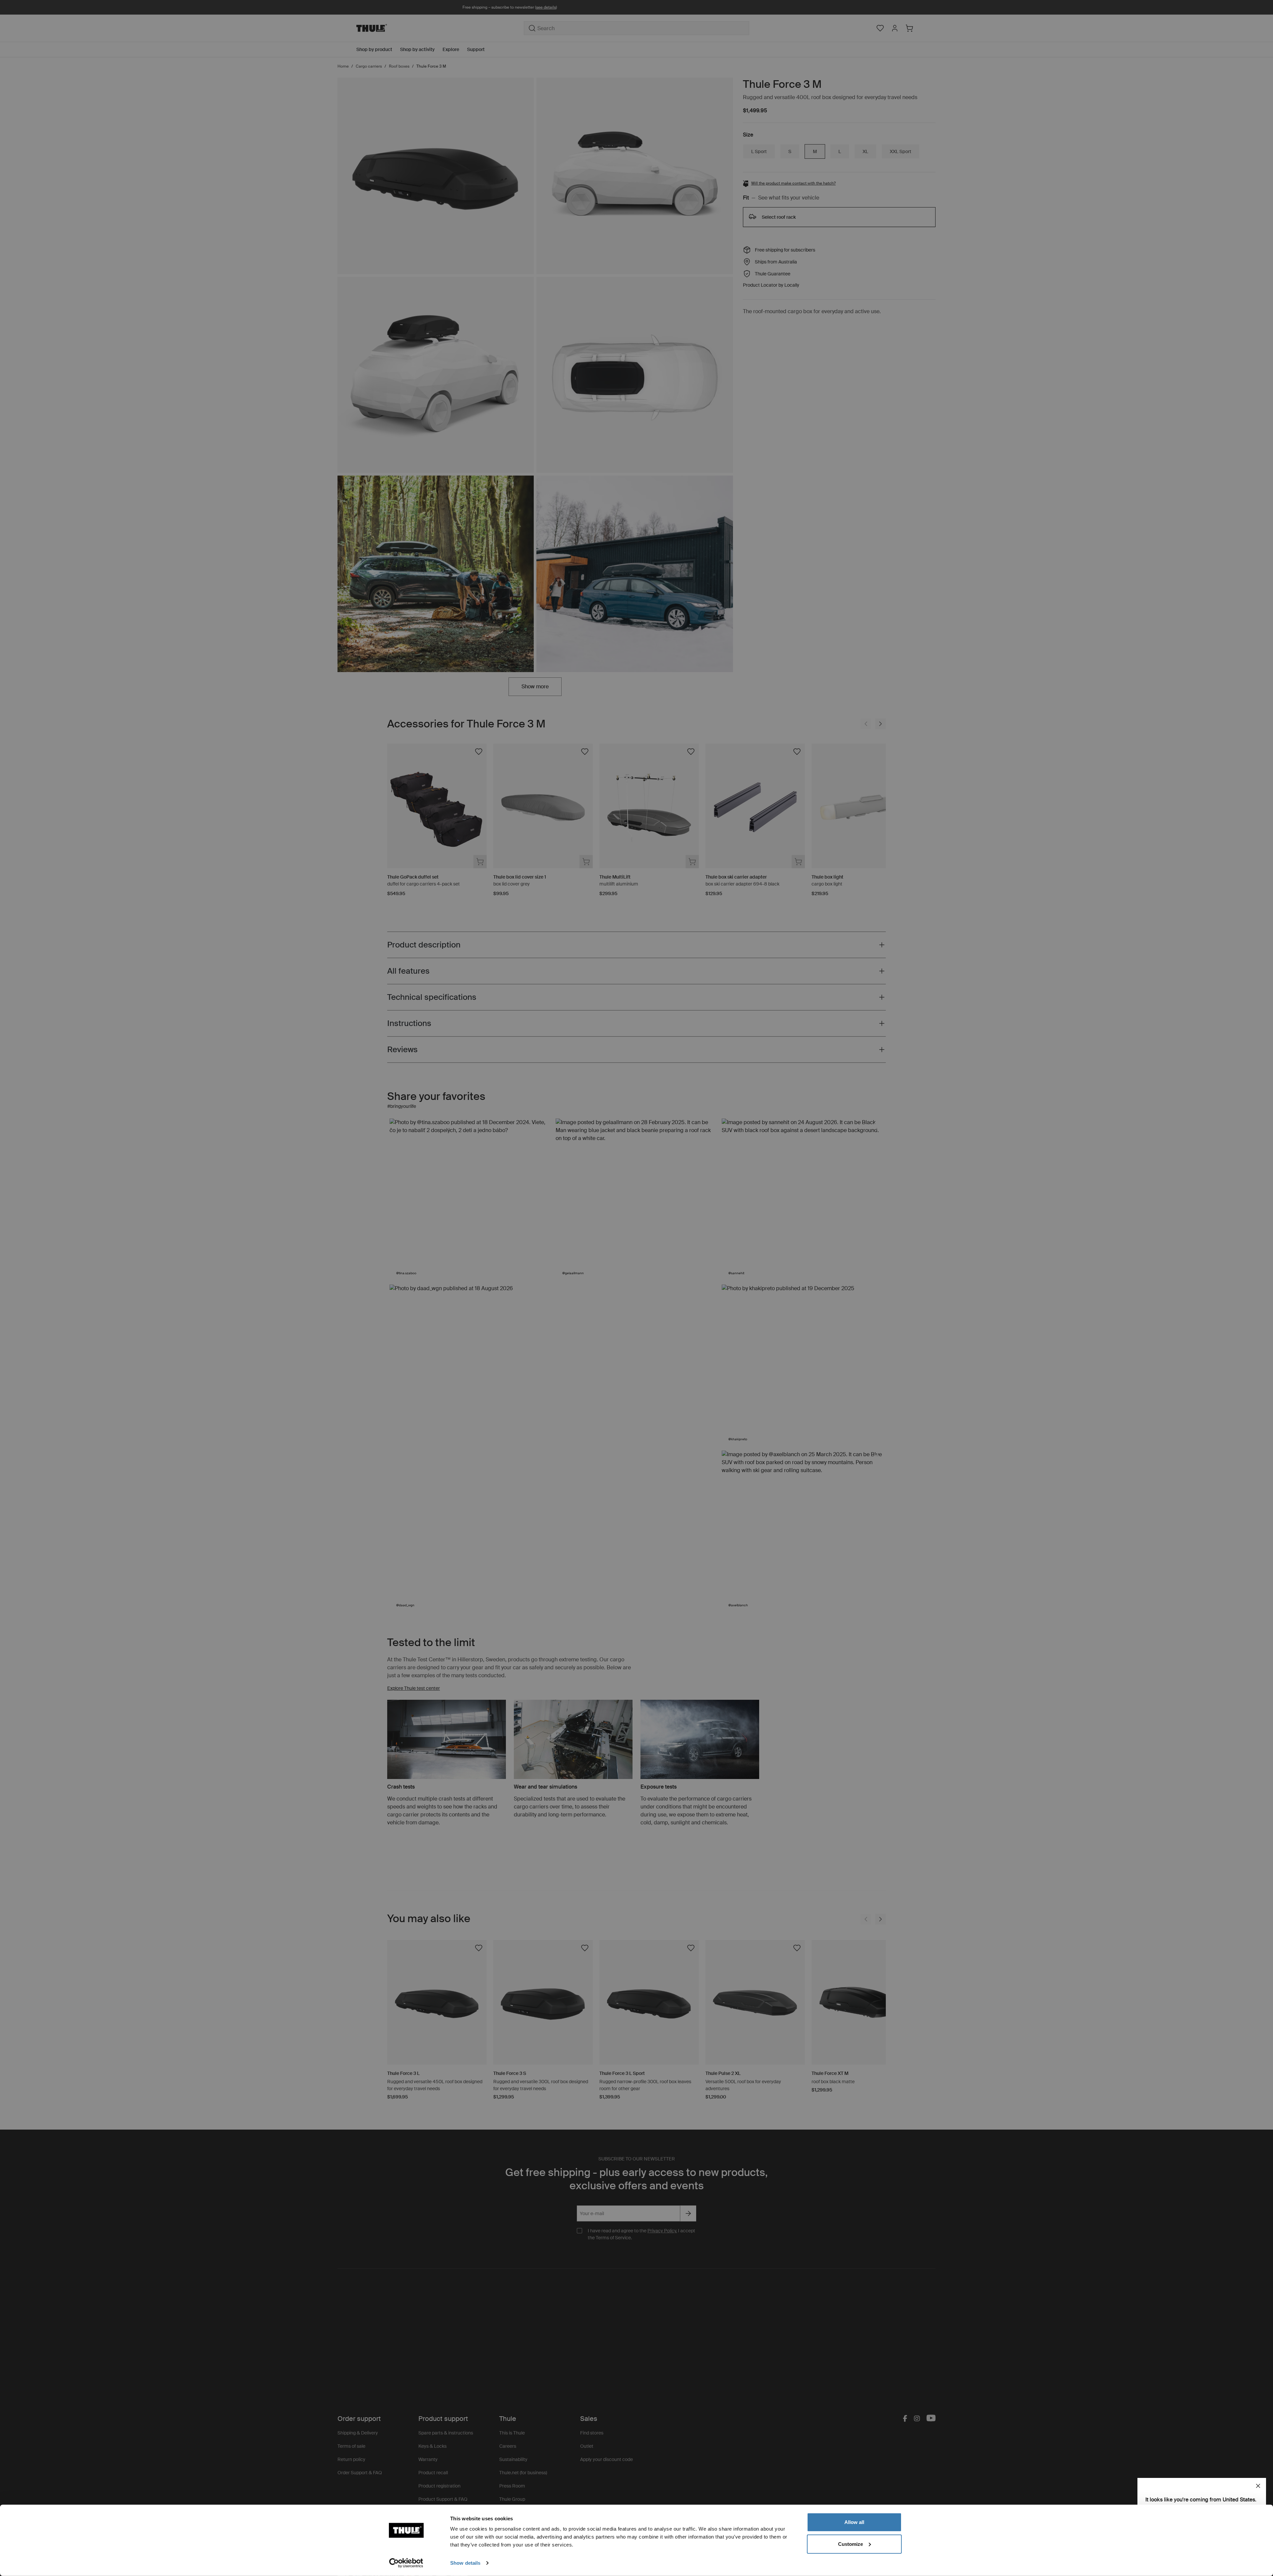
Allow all (854, 2522)
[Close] (1258, 2486)
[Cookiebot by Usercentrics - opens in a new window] (406, 2563)
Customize (850, 2544)
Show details (465, 2563)
